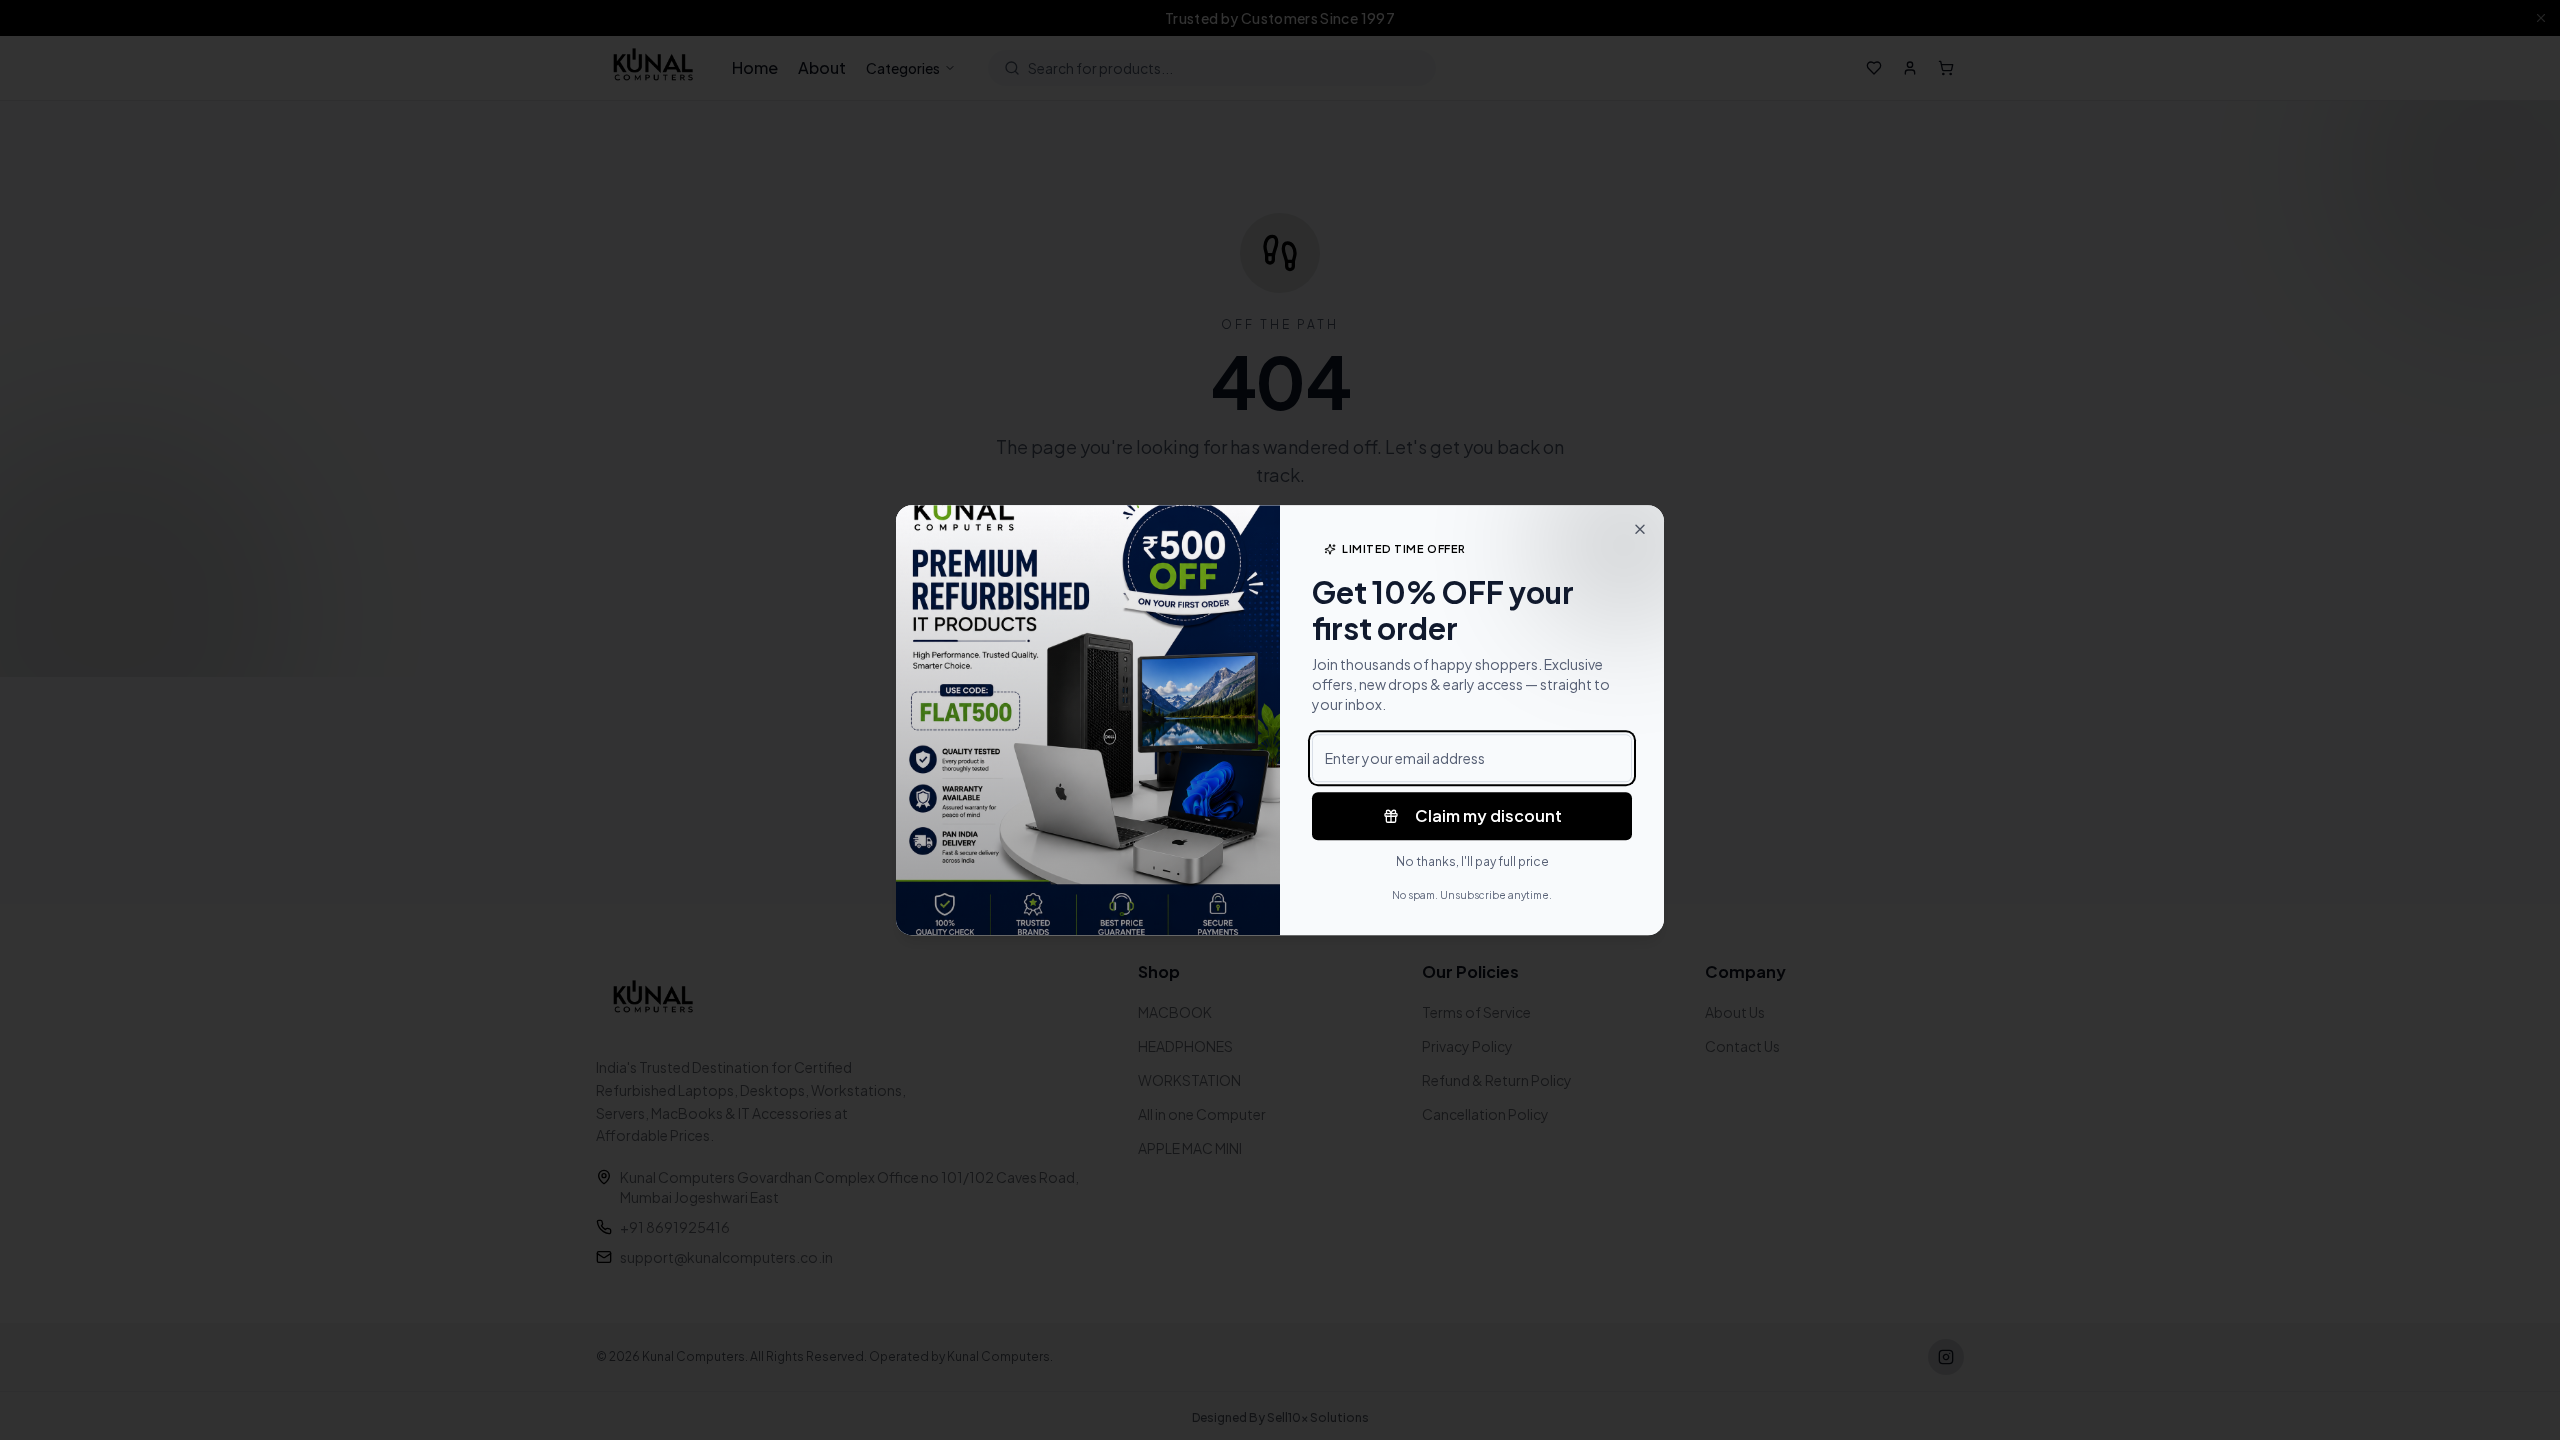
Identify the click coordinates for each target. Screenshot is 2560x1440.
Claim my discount (1488, 815)
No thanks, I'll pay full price (1472, 861)
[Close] (1640, 529)
